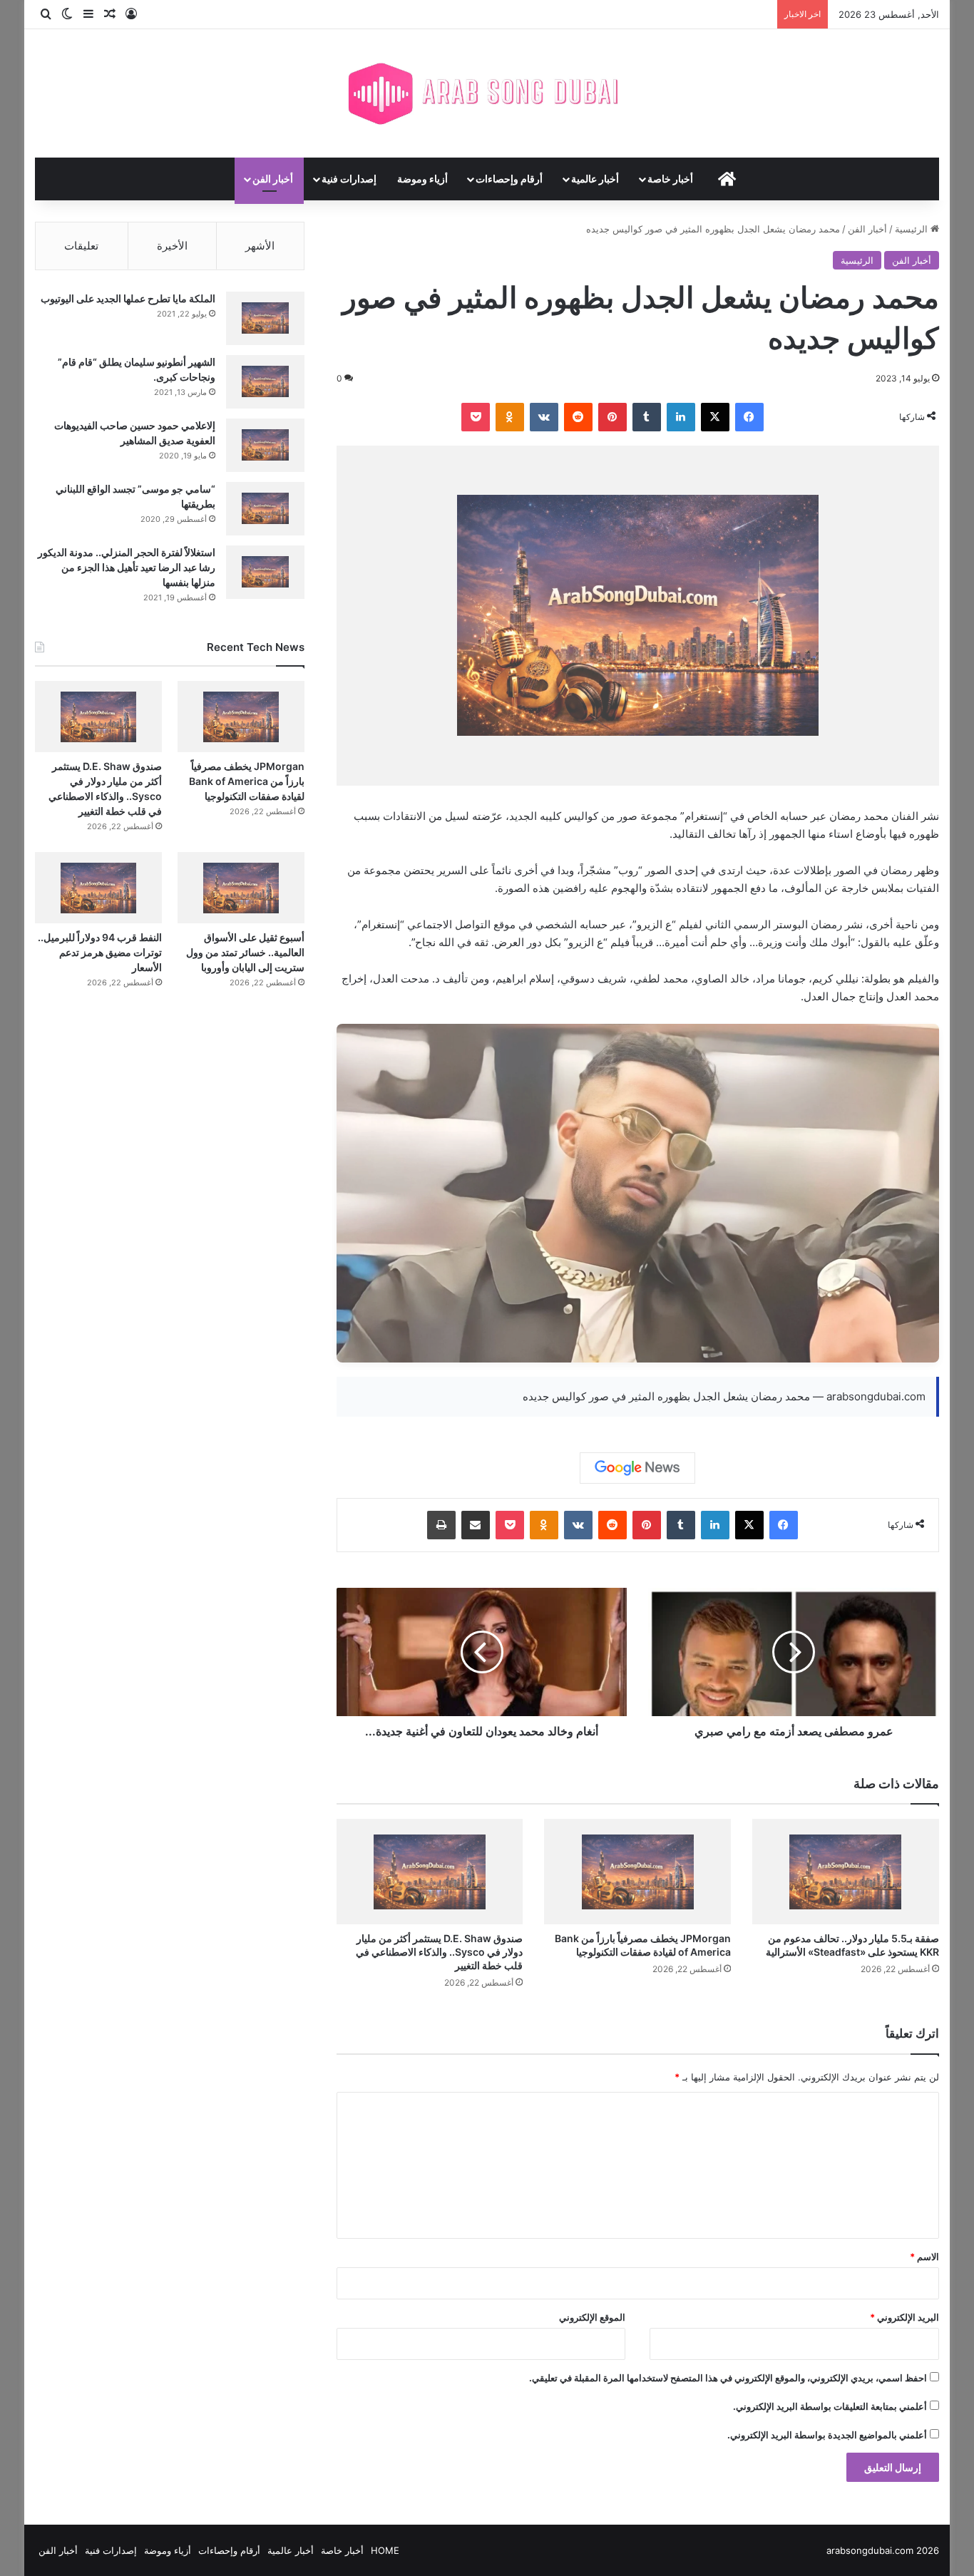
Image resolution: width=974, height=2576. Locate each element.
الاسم (924, 2257)
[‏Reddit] (578, 417)
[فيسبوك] (749, 417)
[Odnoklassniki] (510, 417)
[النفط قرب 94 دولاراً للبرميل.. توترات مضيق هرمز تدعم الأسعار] (98, 888)
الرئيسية (913, 229)
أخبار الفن (273, 179)
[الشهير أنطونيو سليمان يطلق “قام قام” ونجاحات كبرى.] (265, 382)
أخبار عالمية (595, 179)
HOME (385, 2550)
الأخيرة (172, 246)
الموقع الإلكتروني (592, 2317)
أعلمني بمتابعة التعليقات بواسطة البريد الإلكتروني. (830, 2406)
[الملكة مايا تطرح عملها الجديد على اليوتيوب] (265, 318)
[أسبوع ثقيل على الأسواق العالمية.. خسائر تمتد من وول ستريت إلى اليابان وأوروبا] (241, 888)
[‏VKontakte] (544, 417)
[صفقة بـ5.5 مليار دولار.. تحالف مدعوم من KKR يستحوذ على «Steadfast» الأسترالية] (846, 1872)
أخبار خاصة (670, 179)
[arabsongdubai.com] (487, 93)
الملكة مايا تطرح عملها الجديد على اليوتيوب (128, 298)
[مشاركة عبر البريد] (476, 1525)
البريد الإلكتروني (904, 2317)
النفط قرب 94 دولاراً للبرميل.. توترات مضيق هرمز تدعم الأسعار (100, 952)
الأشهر (260, 246)
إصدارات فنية (349, 179)
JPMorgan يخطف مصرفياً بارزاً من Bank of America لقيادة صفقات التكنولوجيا (247, 781)
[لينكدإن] (681, 417)
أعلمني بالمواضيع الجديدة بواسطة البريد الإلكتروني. (827, 2435)
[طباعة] (441, 1525)
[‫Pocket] (476, 417)
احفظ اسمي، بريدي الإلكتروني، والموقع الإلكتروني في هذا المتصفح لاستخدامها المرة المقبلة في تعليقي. (728, 2378)
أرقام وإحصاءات (509, 179)
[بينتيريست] (612, 417)
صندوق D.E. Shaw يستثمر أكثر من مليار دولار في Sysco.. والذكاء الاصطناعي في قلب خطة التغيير (439, 1952)
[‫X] (715, 417)
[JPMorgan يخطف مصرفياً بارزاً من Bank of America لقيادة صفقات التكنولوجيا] (637, 1872)
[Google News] (637, 1468)
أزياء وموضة (422, 179)
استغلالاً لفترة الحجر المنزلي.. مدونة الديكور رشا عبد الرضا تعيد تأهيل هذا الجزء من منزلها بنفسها (127, 567)
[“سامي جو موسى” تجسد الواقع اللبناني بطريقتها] (265, 509)
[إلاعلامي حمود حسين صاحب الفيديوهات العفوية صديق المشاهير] (265, 445)
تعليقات (81, 246)
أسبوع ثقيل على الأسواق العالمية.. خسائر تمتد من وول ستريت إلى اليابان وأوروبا (245, 952)
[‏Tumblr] (647, 417)
